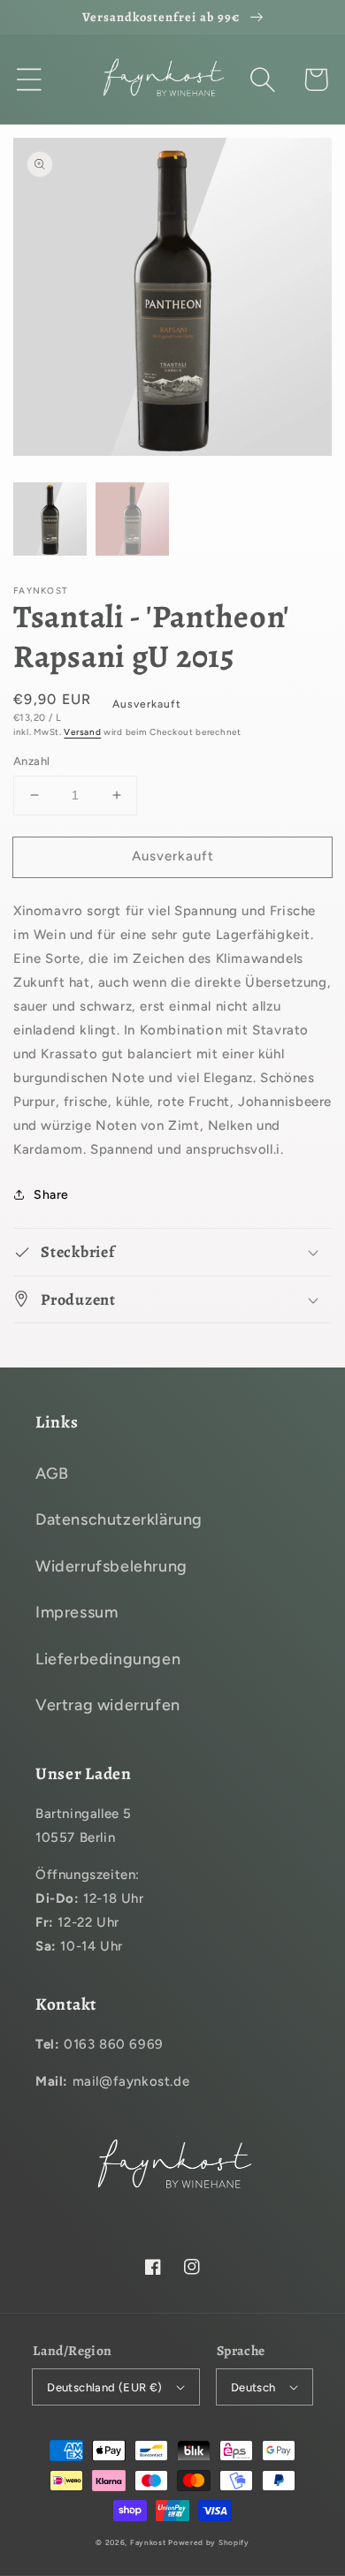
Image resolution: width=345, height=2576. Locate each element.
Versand (82, 732)
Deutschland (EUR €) (105, 2387)
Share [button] (51, 1195)
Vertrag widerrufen (108, 1705)
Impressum (77, 1612)
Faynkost (148, 2542)
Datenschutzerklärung (119, 1519)
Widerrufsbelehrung (111, 1566)
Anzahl (31, 761)
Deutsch (253, 2387)
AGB (52, 1474)
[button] (29, 80)
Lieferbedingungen (108, 1659)
